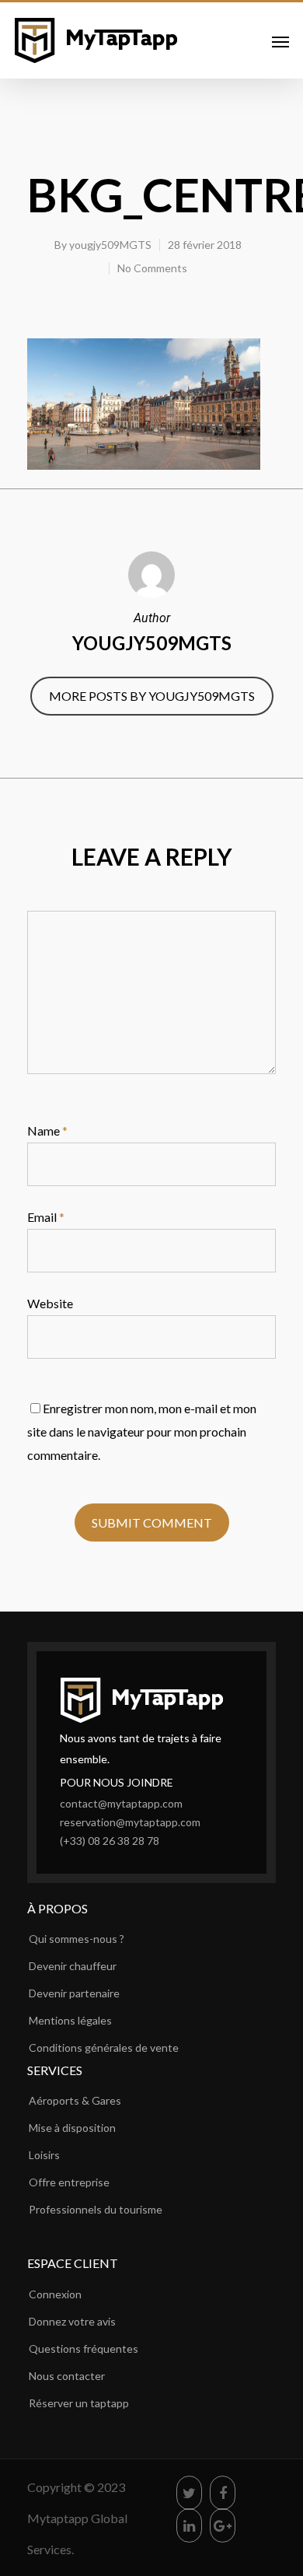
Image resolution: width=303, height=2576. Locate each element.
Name (47, 1130)
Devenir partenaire (74, 1993)
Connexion (55, 2294)
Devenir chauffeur (73, 1966)
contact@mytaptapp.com (121, 1803)
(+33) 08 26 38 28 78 (110, 1841)
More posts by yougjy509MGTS (152, 696)
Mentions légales (70, 2020)
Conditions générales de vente (104, 2047)
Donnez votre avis (72, 2321)
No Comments (152, 268)
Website (50, 1303)
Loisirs (44, 2155)
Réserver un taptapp (79, 2403)
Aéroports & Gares (75, 2100)
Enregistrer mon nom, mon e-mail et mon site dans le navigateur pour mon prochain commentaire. (142, 1431)
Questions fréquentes (84, 2348)
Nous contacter (67, 2376)
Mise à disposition (72, 2128)
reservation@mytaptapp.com (130, 1822)
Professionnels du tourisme (96, 2209)
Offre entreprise (69, 2182)
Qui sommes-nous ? (77, 1939)
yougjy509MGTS (110, 245)
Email (46, 1217)
